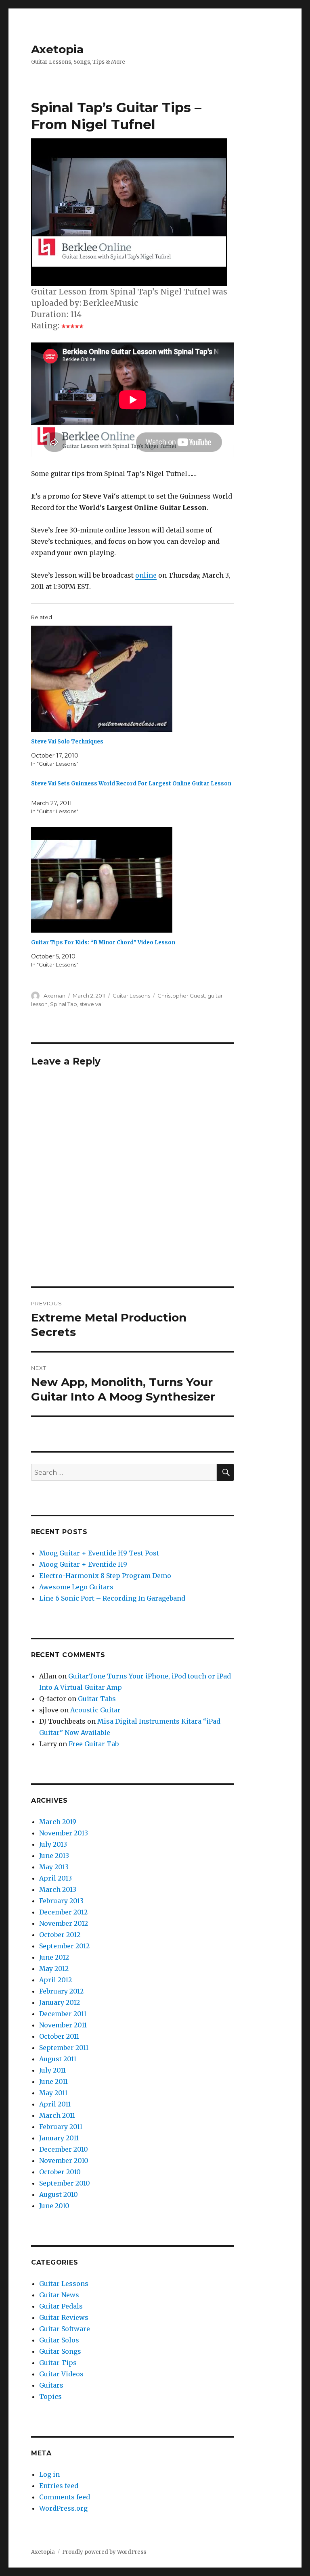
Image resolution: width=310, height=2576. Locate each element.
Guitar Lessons (131, 996)
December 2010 (64, 2149)
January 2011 (59, 2138)
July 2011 (52, 2070)
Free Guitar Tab (94, 1744)
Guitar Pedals (61, 2306)
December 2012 (63, 1912)
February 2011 (61, 2127)
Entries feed (59, 2486)
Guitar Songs (60, 2351)
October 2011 (59, 2036)
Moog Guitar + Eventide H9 (83, 1564)
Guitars (51, 2385)
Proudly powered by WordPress (104, 2552)
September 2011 (64, 2048)
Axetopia (57, 49)
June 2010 (54, 2206)
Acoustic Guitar (95, 1710)
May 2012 (54, 1969)
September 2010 (65, 2183)
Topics (50, 2396)
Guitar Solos (59, 2340)
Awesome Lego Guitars (76, 1587)
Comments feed (65, 2497)
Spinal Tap (64, 1004)
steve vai (91, 1004)
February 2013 (61, 1901)
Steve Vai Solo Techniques (67, 742)
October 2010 (60, 2172)
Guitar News (59, 2295)
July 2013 (53, 1844)
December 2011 (63, 2014)
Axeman (54, 996)
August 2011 (58, 2059)
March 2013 (58, 1889)
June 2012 (54, 1957)
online (146, 575)
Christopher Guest (181, 996)
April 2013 (56, 1878)
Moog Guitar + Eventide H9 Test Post (99, 1553)
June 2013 (54, 1856)
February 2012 (61, 1991)
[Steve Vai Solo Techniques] (137, 679)
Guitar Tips (58, 2363)
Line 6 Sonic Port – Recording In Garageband (112, 1598)
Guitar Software (65, 2329)
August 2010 (59, 2194)
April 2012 (56, 1980)
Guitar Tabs (97, 1699)
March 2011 (57, 2115)
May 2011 (53, 2093)
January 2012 (60, 2002)
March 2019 (58, 1822)
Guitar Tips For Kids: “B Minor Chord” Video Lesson (103, 943)
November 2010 (64, 2161)
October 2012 (60, 1935)
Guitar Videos (61, 2374)
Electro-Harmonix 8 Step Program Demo (105, 1576)
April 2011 (55, 2104)
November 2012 (64, 1923)
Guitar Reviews (64, 2317)
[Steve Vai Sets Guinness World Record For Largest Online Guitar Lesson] (137, 797)
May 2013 (54, 1867)
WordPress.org (63, 2508)
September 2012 (64, 1946)
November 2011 (63, 2025)
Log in (49, 2474)
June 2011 (53, 2081)
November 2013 (64, 1833)
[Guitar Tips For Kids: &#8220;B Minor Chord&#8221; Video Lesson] (137, 880)
